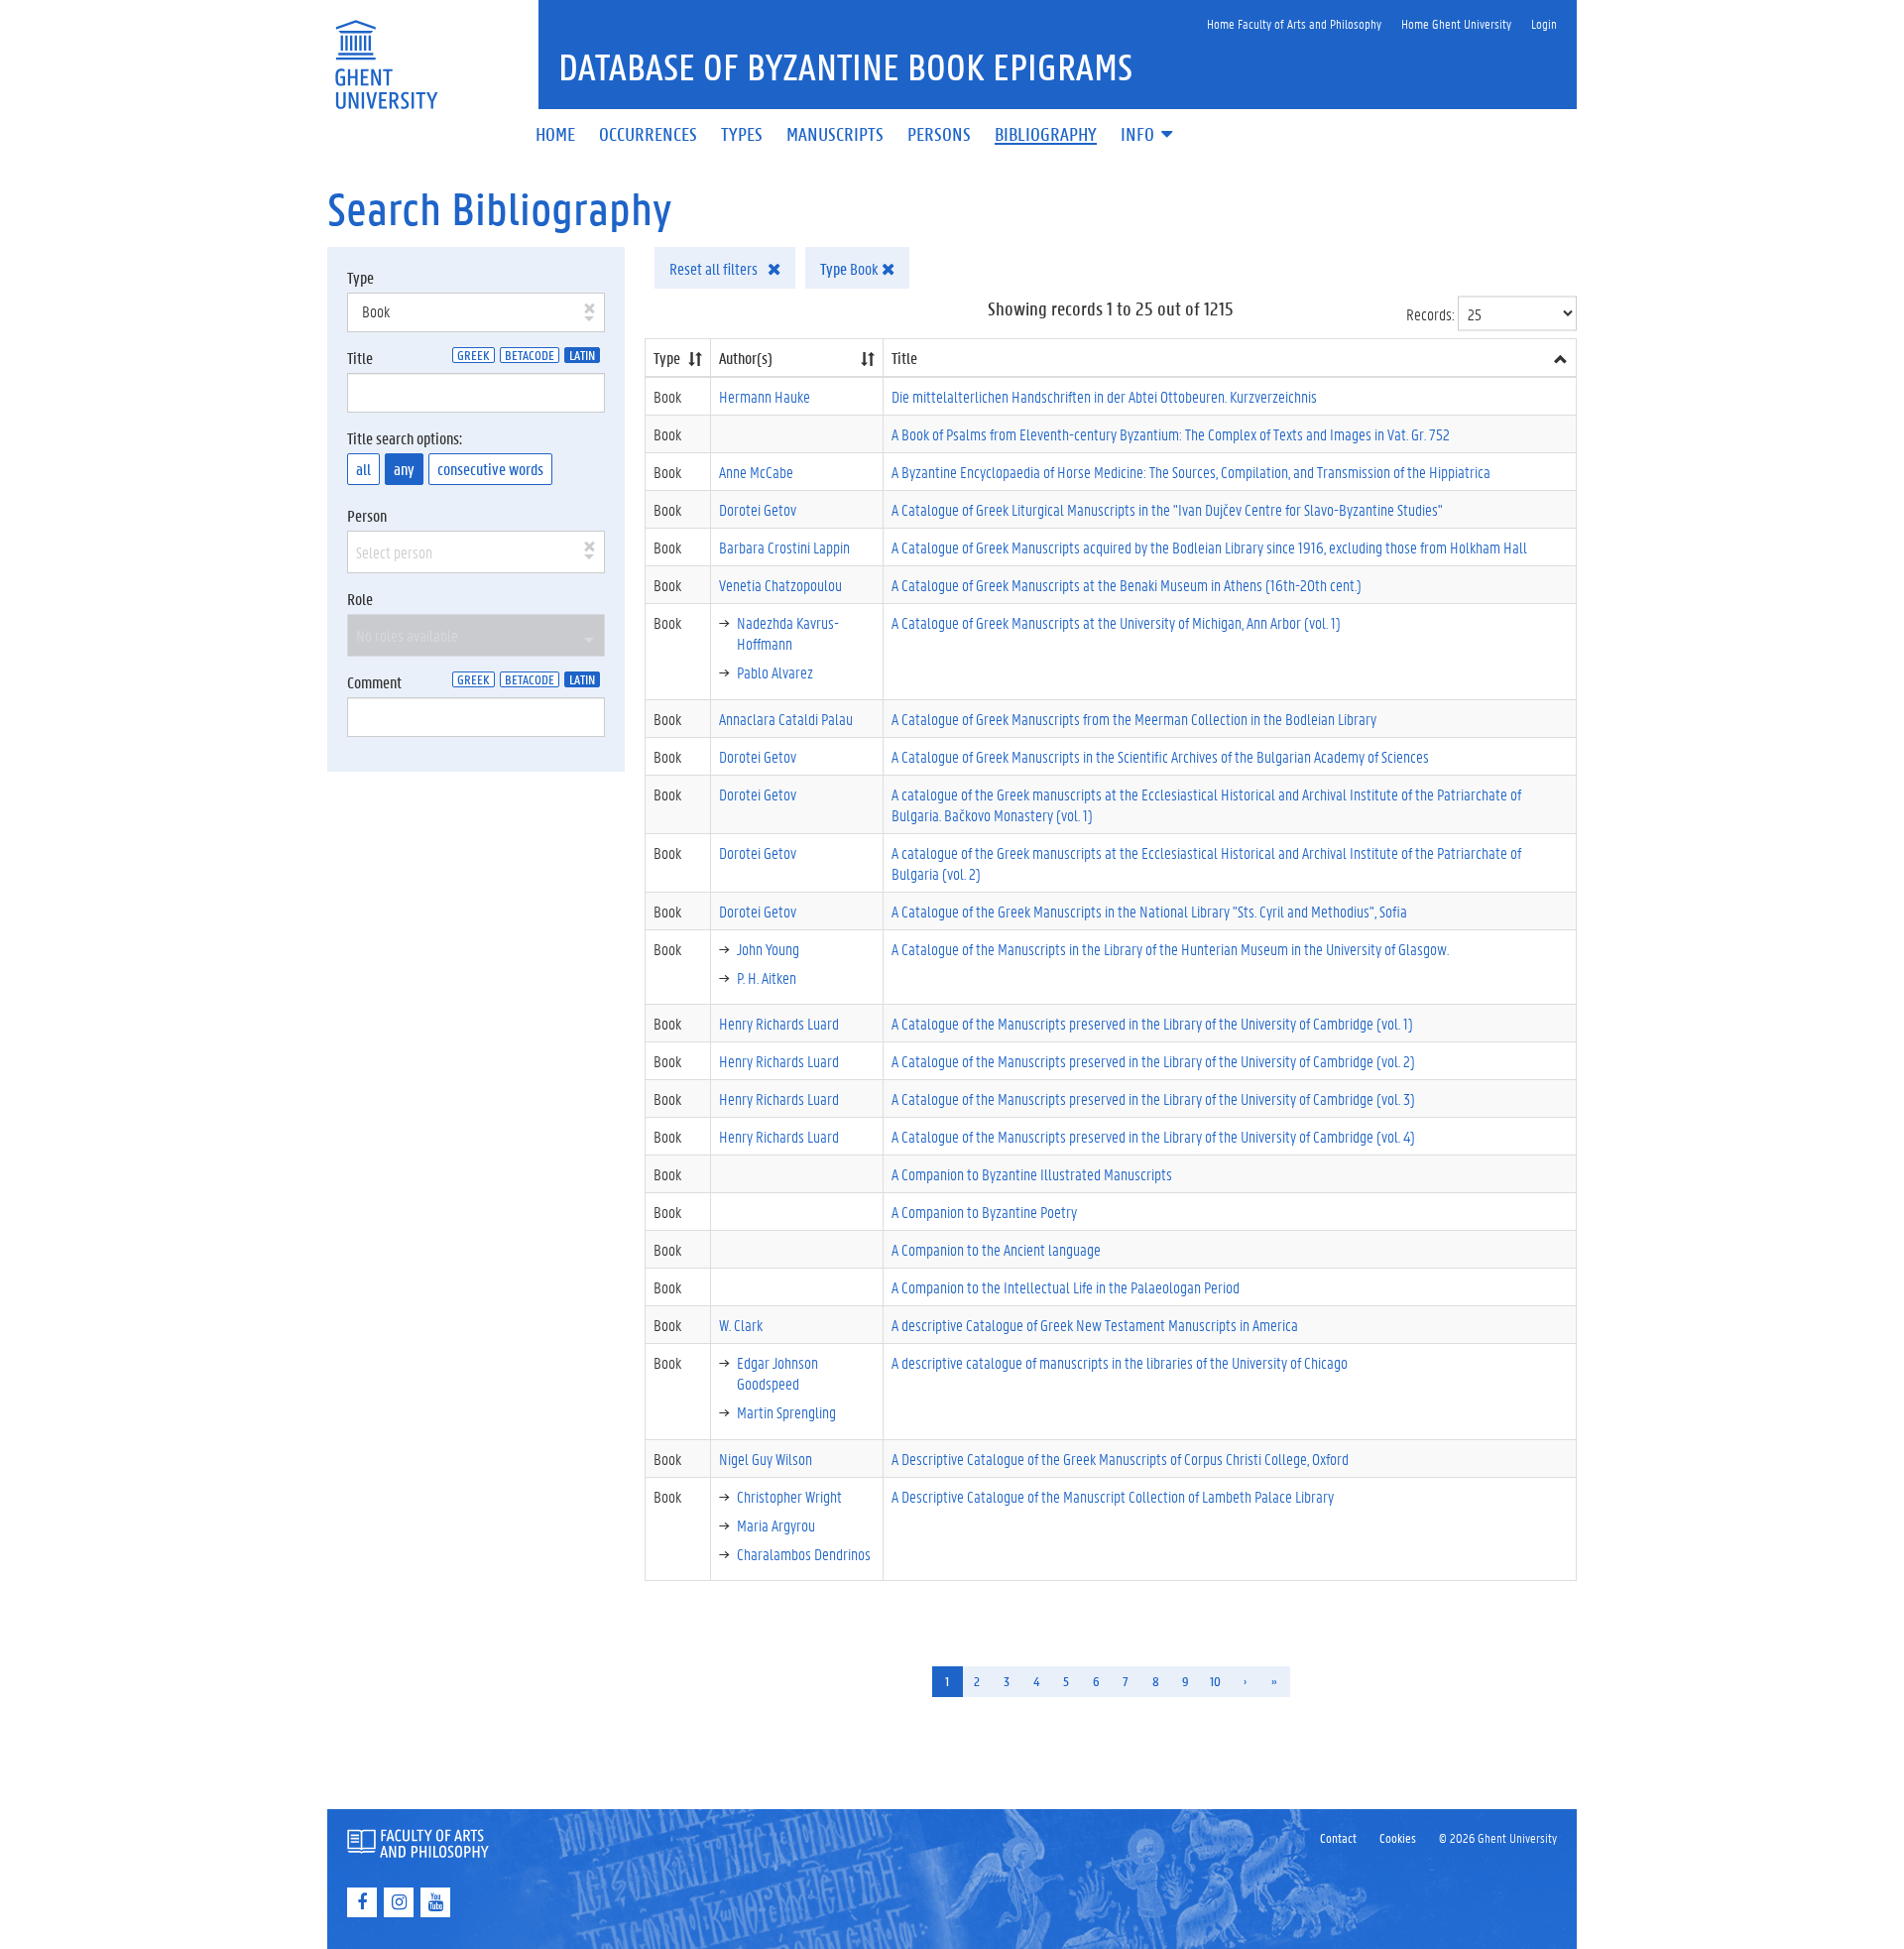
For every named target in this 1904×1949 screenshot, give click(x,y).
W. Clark (741, 1325)
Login (1544, 23)
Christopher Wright (789, 1496)
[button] (1148, 135)
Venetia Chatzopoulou (780, 585)
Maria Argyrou (776, 1525)
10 (1215, 1681)
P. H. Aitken (767, 977)
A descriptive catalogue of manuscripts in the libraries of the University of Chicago (1120, 1362)
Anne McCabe (756, 472)
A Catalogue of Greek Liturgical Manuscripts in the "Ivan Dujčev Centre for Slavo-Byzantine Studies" (1167, 509)
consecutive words (490, 469)
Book (851, 268)
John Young (768, 949)
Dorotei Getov (758, 509)
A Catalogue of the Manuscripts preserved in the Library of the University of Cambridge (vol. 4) (1153, 1136)
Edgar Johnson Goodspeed (777, 1373)
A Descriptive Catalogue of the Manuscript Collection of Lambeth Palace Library (1113, 1496)
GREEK (474, 355)
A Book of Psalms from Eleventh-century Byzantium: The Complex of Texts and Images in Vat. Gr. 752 (1171, 434)
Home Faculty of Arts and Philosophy (1294, 23)
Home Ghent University (1456, 23)
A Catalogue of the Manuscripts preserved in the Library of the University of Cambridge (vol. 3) (1153, 1098)
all (363, 469)
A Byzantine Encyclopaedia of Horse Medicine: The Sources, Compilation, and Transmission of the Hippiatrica (1191, 472)
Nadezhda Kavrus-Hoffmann (788, 633)
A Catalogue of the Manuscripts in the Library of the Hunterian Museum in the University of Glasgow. (1170, 949)
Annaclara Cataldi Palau (786, 719)
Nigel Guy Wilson (766, 1459)
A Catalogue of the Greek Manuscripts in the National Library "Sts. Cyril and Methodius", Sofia (1149, 911)
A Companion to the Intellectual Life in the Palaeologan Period (1066, 1287)
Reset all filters (715, 268)
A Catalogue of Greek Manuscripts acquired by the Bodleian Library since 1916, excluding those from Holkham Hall (1209, 547)
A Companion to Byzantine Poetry (984, 1212)
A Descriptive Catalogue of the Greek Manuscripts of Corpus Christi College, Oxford (1120, 1459)
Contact (1338, 1837)
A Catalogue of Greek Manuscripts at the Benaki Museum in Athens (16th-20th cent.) (1127, 585)
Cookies (1398, 1837)
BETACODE (530, 355)
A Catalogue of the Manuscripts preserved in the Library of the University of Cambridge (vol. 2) (1153, 1061)
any (404, 469)
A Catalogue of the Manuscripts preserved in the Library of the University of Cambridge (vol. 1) (1152, 1023)
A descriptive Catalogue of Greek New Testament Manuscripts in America (1095, 1325)
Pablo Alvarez (775, 672)
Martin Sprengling (786, 1412)
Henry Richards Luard (779, 1023)
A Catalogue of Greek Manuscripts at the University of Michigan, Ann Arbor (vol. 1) (1116, 622)
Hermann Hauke (765, 396)
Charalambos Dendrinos (804, 1554)
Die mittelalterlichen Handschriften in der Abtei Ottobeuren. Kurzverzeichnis (1104, 396)
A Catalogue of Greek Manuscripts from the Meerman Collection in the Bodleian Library (1134, 719)
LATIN (582, 355)
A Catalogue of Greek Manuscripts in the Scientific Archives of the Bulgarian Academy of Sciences (1160, 756)
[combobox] (476, 312)
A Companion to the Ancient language (996, 1249)
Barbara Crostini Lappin (784, 547)
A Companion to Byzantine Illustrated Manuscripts (1032, 1174)
